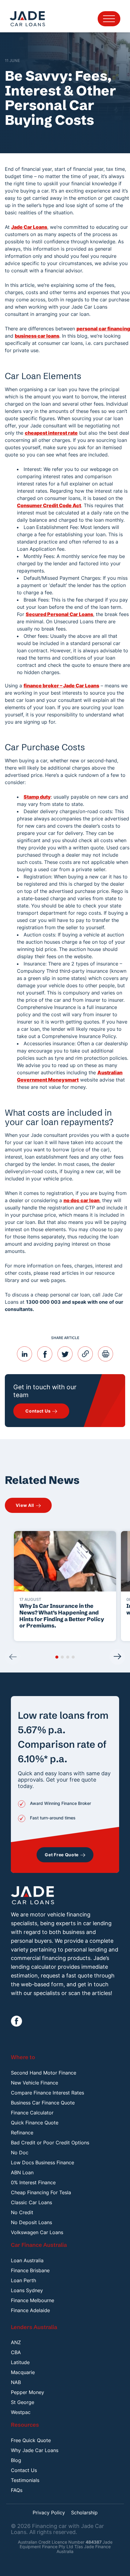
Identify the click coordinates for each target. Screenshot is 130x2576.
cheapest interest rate (51, 433)
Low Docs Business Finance (42, 2162)
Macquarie (23, 2372)
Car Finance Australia (39, 2245)
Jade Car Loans (29, 227)
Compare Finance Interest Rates (47, 2093)
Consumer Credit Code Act (49, 505)
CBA (16, 2352)
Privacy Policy (49, 2513)
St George (23, 2402)
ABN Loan (22, 2172)
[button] (57, 1657)
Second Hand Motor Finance (44, 2073)
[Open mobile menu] (109, 19)
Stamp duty (37, 797)
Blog (16, 2460)
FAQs (17, 2490)
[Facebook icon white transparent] (16, 2021)
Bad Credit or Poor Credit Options (50, 2143)
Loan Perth (23, 2280)
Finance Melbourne (32, 2300)
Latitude (20, 2362)
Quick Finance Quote (35, 2123)
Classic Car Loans (31, 2202)
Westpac (21, 2412)
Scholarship (84, 2513)
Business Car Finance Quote (43, 2103)
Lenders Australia (34, 2327)
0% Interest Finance (33, 2182)
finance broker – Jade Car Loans (61, 686)
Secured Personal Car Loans (59, 614)
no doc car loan (81, 1200)
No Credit (22, 2212)
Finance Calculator (32, 2113)
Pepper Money (28, 2392)
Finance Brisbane (30, 2270)
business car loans (37, 336)
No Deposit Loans (31, 2222)
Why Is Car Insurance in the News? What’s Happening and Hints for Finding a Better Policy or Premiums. (62, 1616)
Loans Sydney (27, 2290)
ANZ (16, 2342)
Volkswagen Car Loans (37, 2232)
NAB (16, 2382)
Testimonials (25, 2480)
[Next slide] (117, 1657)
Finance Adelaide (30, 2310)
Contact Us (24, 2470)
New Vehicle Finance (34, 2083)
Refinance (22, 2133)
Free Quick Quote (31, 2440)
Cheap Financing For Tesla (41, 2192)
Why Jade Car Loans (35, 2450)
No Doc (20, 2153)
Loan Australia (27, 2260)
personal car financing (103, 329)
